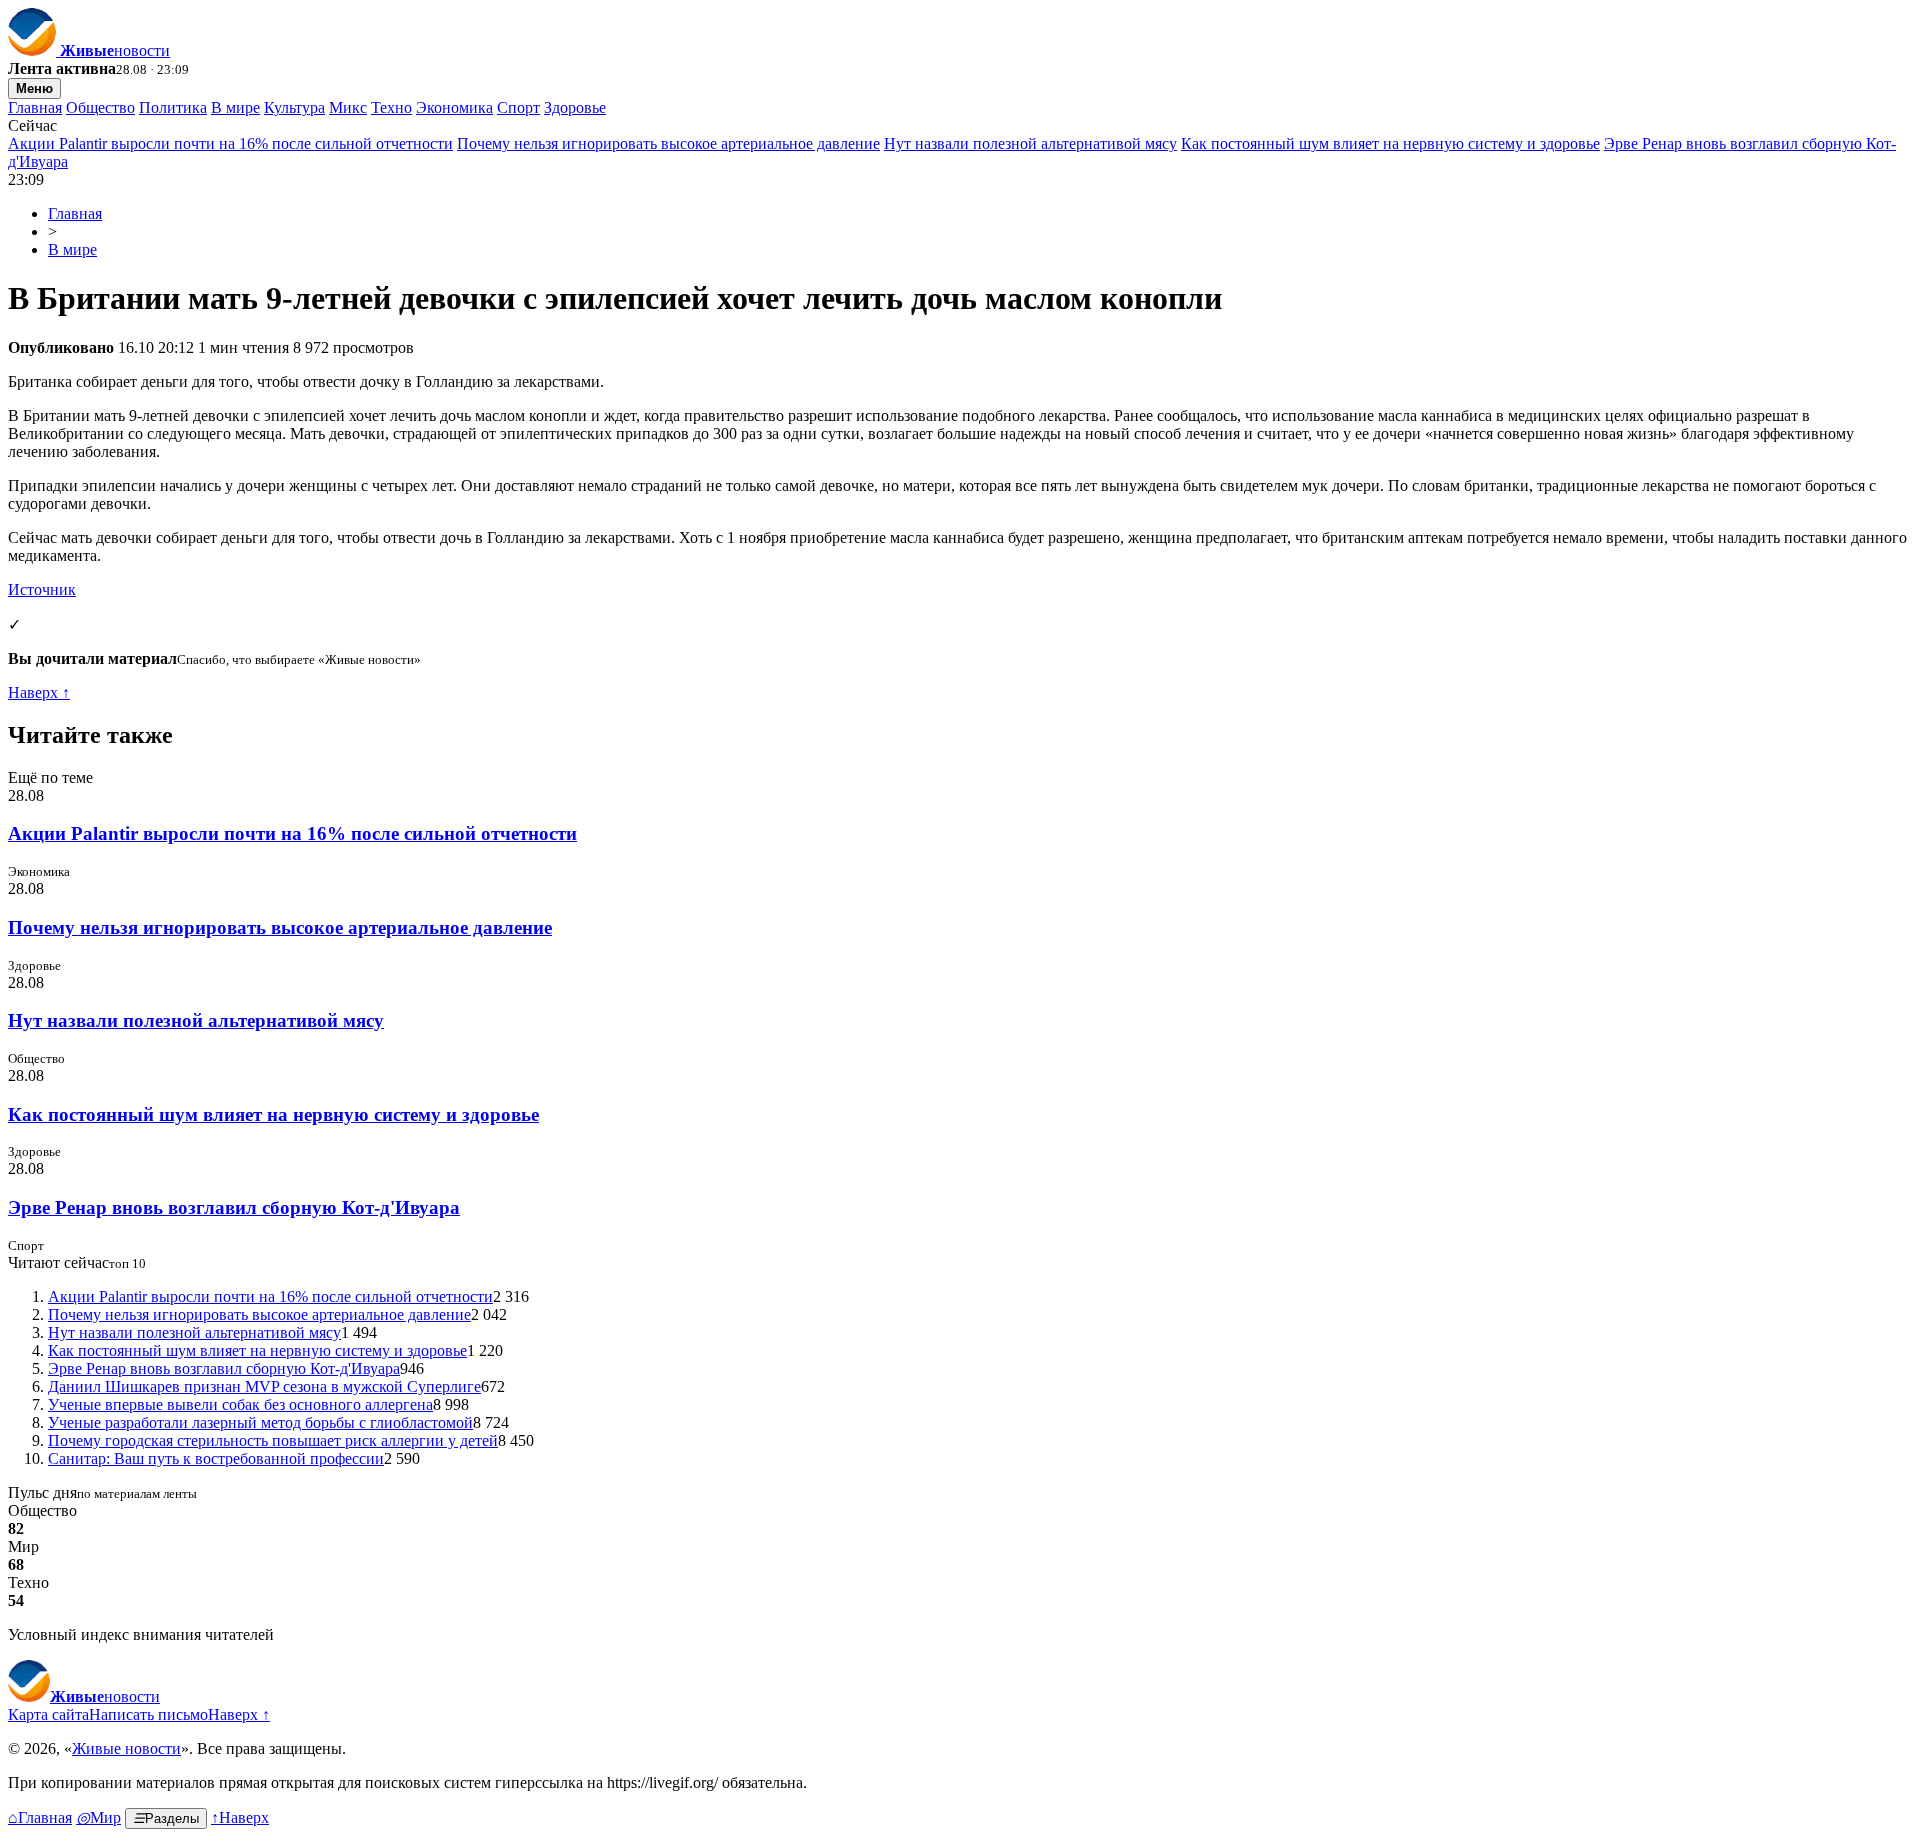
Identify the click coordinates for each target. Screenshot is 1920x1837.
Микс (348, 107)
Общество (100, 107)
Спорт (518, 107)
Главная (35, 107)
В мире (235, 107)
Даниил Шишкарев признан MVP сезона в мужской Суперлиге (264, 1386)
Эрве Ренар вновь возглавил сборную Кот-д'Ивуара (234, 1207)
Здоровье (575, 107)
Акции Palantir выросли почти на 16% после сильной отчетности (230, 143)
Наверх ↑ (39, 692)
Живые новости (126, 1748)
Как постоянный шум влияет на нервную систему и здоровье (1390, 143)
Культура (294, 107)
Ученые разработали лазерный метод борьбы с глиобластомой (260, 1422)
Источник (42, 589)
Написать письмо (148, 1714)
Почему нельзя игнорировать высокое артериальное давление (668, 143)
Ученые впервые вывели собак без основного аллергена (240, 1404)
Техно (391, 107)
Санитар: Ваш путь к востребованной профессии (216, 1458)
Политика (173, 107)
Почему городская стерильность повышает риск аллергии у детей (273, 1440)
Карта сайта (48, 1714)
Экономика (454, 107)
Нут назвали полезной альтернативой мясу (1030, 143)
